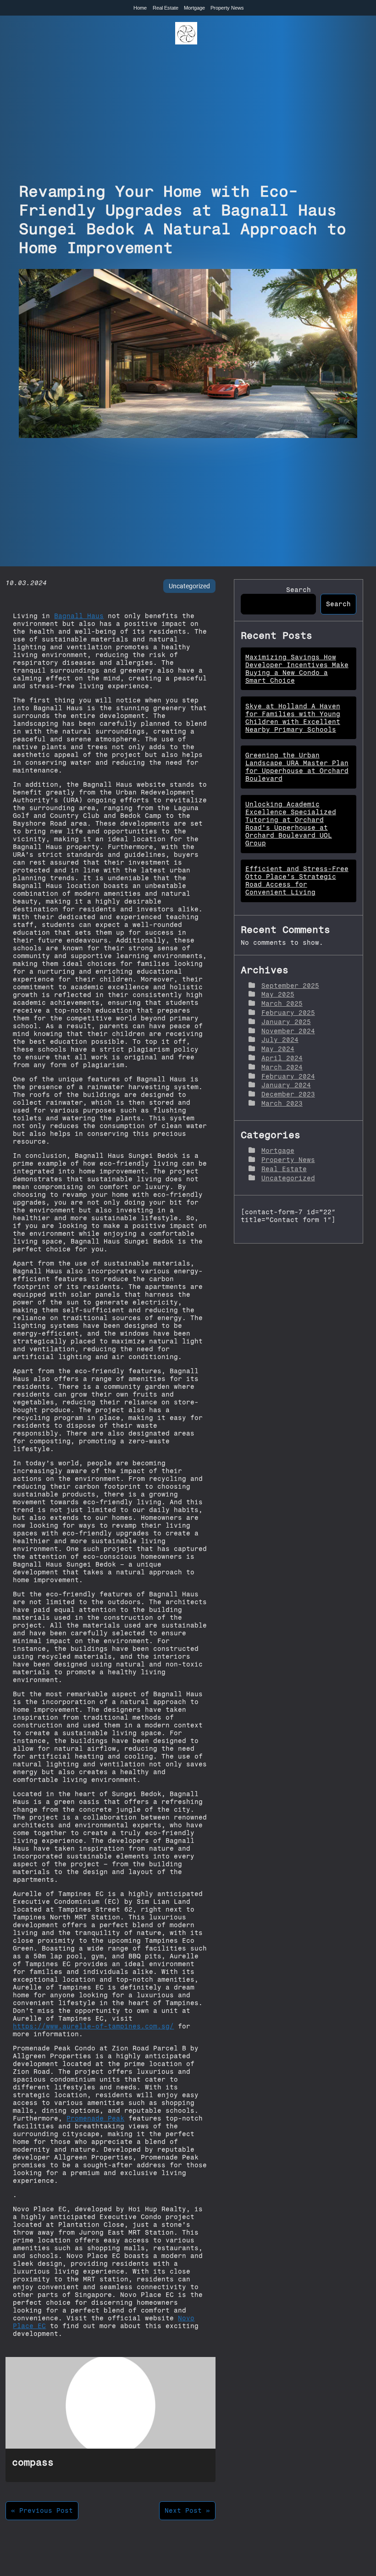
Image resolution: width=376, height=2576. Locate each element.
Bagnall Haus (79, 616)
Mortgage (194, 8)
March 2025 (282, 1004)
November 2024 (288, 1031)
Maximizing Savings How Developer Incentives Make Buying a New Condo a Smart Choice (297, 669)
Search (299, 590)
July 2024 (280, 1040)
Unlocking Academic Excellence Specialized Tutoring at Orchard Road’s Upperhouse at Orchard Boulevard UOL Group (291, 824)
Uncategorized (189, 586)
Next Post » (187, 2511)
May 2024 (278, 1049)
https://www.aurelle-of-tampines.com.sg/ (93, 2026)
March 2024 (282, 1067)
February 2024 (288, 1077)
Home (140, 8)
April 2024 (282, 1058)
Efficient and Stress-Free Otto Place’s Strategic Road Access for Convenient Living (297, 881)
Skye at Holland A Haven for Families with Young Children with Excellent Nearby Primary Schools (293, 718)
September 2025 (290, 986)
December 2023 (288, 1094)
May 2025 (278, 995)
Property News (227, 8)
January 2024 (286, 1085)
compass (33, 2462)
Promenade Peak (95, 2118)
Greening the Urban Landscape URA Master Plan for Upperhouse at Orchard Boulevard (297, 767)
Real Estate (166, 8)
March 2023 (282, 1104)
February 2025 (288, 1013)
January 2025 (286, 1022)
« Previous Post (42, 2511)
